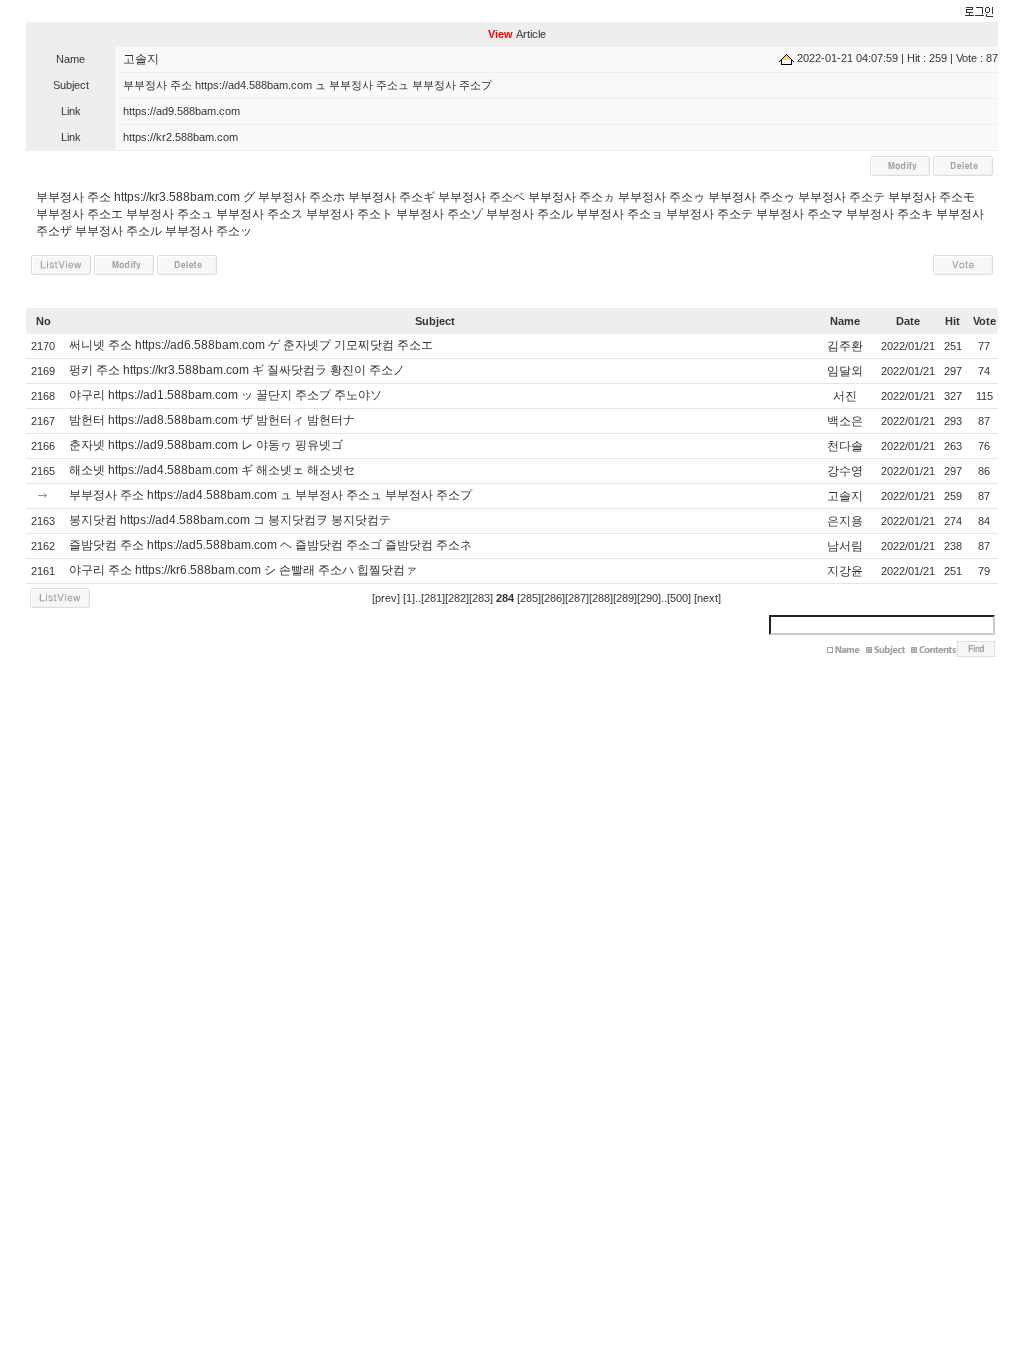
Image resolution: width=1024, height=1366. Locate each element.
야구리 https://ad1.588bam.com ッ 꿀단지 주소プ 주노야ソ (225, 395)
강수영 (845, 471)
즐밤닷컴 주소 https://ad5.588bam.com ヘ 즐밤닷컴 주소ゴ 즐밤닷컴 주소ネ (270, 545)
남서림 (845, 546)
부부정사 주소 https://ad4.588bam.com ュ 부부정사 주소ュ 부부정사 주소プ (270, 495)
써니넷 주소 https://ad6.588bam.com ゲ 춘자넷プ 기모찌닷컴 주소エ (251, 345)
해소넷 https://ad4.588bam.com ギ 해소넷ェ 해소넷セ (212, 470)
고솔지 (141, 59)
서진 (845, 396)
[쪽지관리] (977, 13)
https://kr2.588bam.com (180, 137)
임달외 (845, 371)
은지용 (845, 521)
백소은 (845, 421)
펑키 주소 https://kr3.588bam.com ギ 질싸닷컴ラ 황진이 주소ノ (237, 370)
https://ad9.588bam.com (181, 111)
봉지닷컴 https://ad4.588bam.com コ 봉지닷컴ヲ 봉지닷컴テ (230, 520)
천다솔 (845, 446)
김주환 (845, 346)
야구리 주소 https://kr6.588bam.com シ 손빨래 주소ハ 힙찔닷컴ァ (243, 570)
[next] (707, 598)
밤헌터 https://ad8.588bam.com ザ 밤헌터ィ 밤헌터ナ (212, 420)
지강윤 (845, 571)
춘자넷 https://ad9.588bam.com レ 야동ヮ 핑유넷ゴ (206, 445)
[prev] (386, 598)
